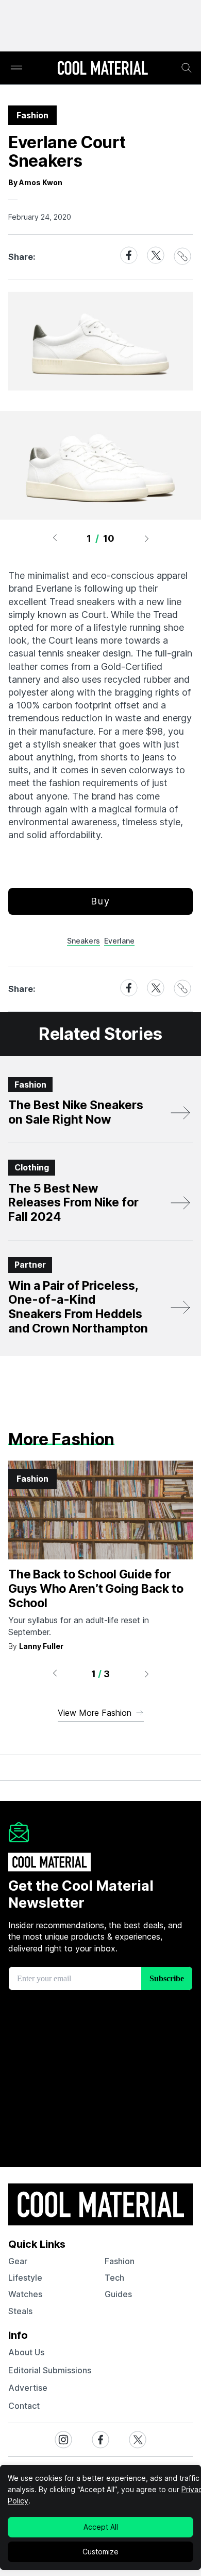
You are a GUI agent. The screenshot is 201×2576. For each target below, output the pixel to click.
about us (26, 2352)
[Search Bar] (187, 68)
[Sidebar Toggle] (16, 68)
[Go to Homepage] (103, 69)
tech (114, 2278)
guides (118, 2294)
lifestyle (25, 2278)
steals (20, 2311)
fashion (120, 2261)
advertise (28, 2388)
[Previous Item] (55, 538)
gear (18, 2261)
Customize (100, 2552)
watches (25, 2294)
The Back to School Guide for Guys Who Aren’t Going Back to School (96, 1588)
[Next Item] (147, 538)
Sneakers (83, 941)
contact (24, 2406)
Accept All (101, 2527)
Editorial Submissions (50, 2370)
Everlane (119, 941)
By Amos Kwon (35, 182)
